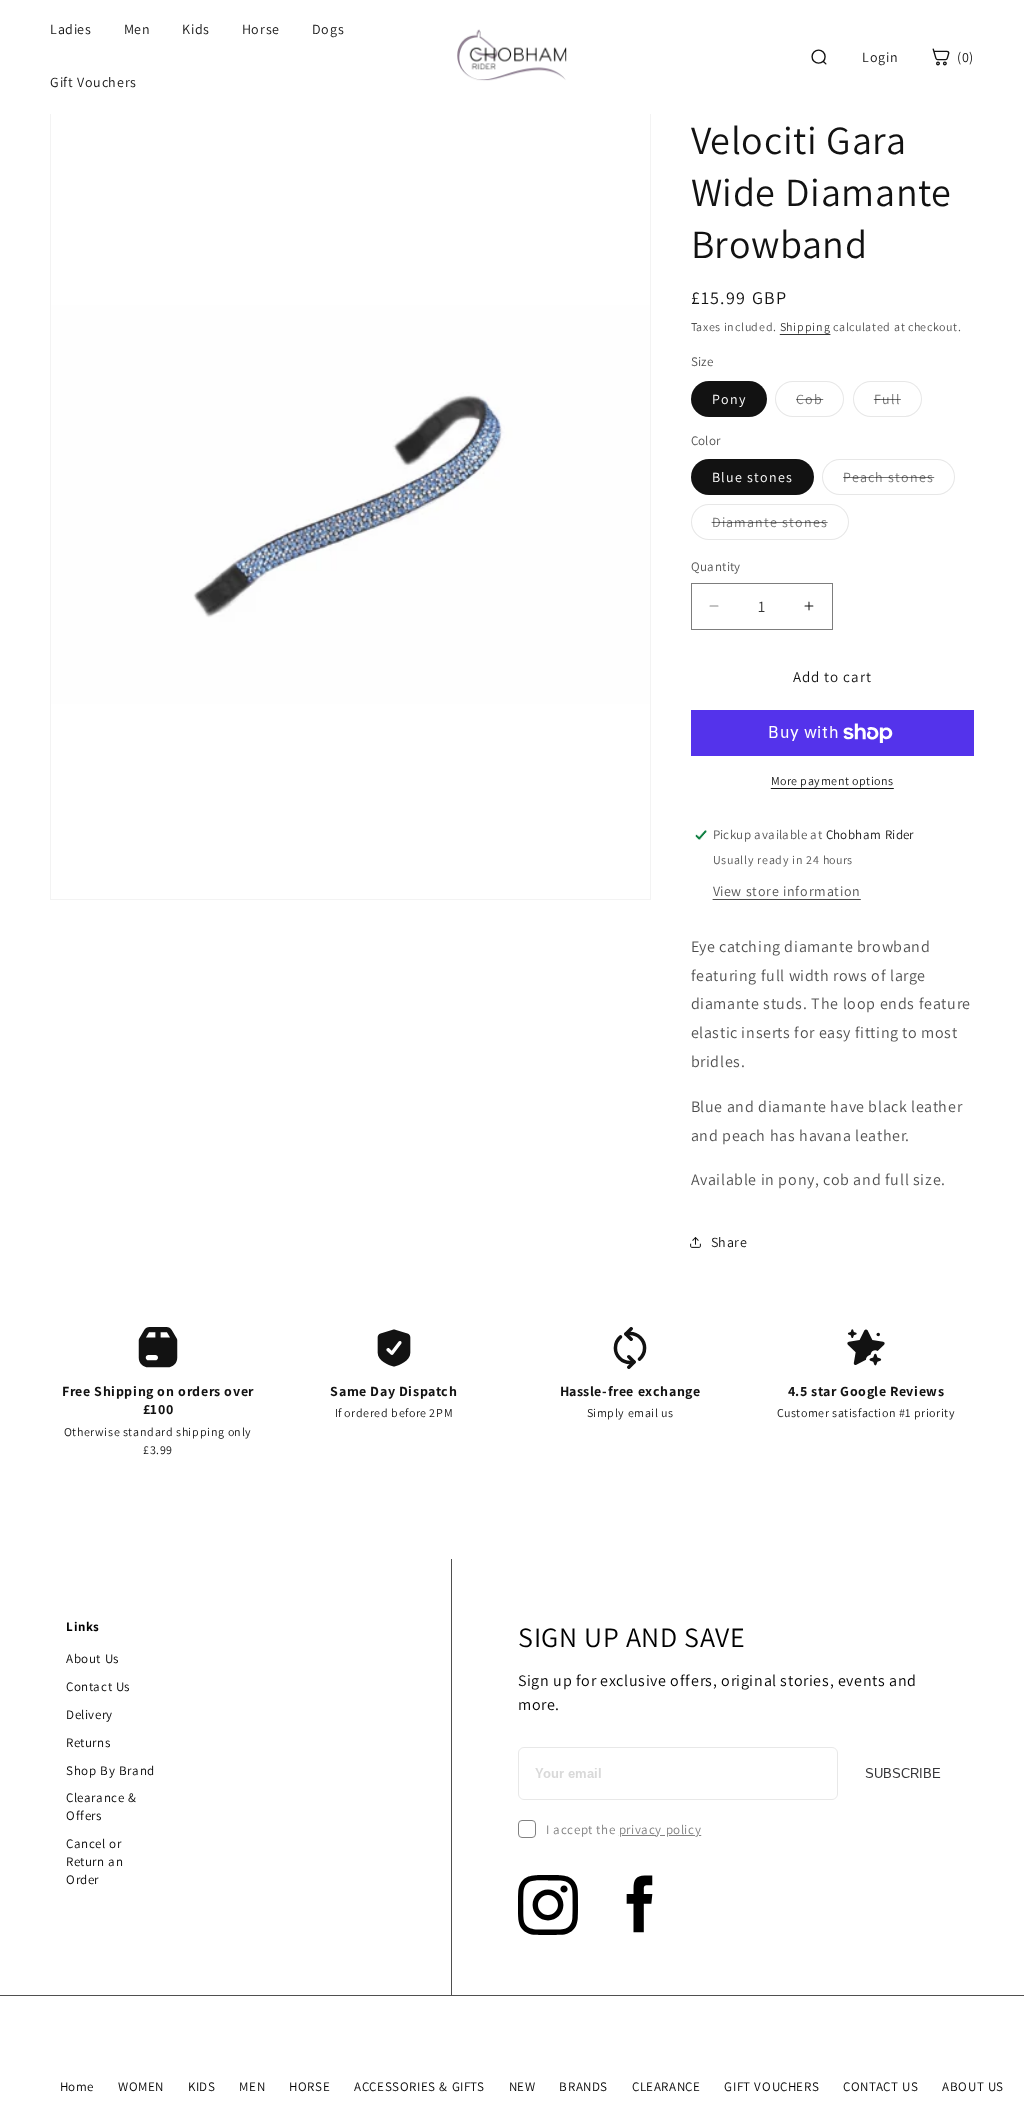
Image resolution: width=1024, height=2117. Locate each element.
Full (898, 403)
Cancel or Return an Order (94, 1861)
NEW (522, 2086)
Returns (88, 1742)
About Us (92, 1658)
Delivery (89, 1714)
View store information (787, 891)
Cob (820, 403)
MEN (252, 2086)
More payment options (832, 780)
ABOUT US (973, 2086)
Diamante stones (780, 526)
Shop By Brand (110, 1770)
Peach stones (899, 481)
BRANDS (583, 2086)
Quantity (716, 566)
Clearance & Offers (101, 1806)
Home (77, 2086)
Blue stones (752, 477)
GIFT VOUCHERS (771, 2086)
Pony (729, 399)
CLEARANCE (666, 2086)
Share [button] (729, 1242)
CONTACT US (880, 2086)
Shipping (805, 326)
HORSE (309, 2086)
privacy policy (660, 1829)
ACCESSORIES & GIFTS (419, 2086)
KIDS (201, 2086)
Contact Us (98, 1686)
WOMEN (141, 2086)
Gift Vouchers (93, 82)
